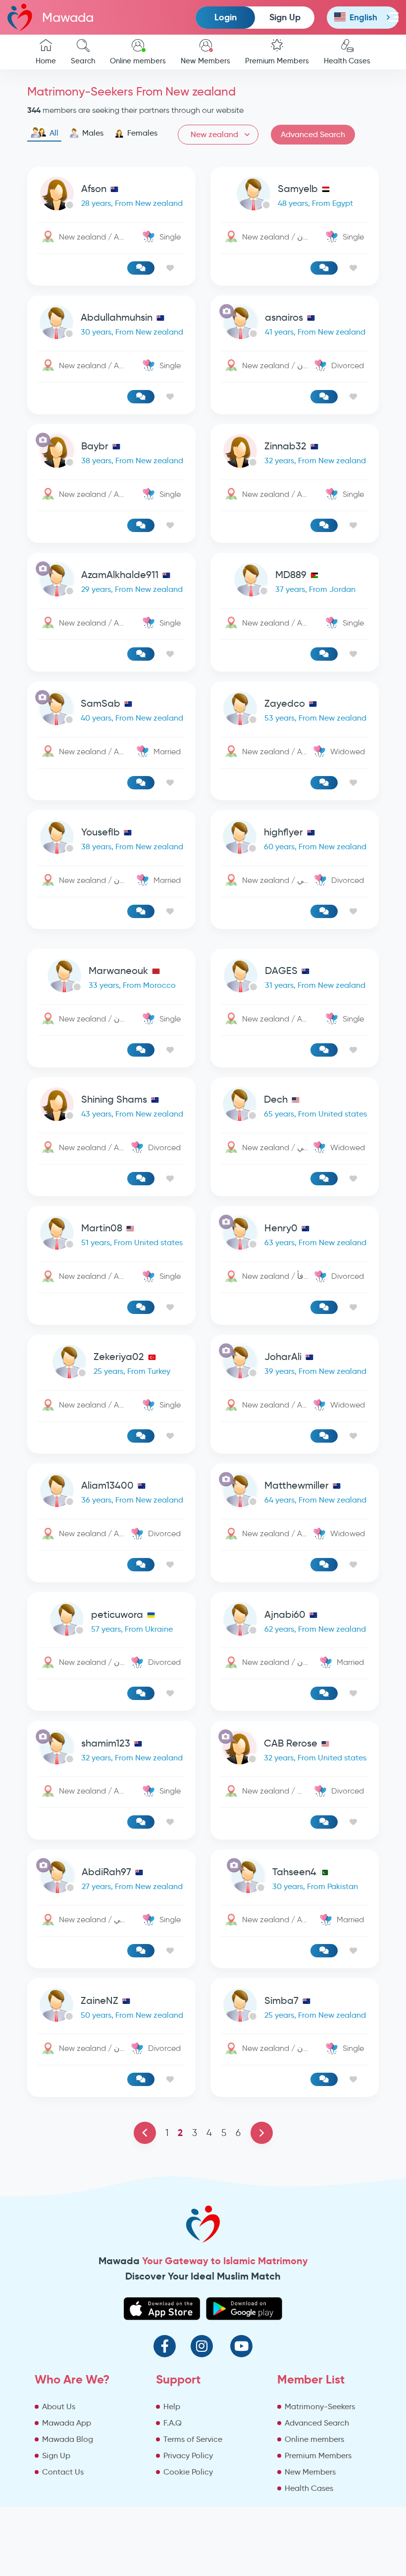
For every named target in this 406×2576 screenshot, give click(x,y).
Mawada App (67, 2423)
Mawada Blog (68, 2439)
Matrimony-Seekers (320, 2406)
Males (93, 133)
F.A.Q (173, 2423)
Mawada (68, 17)
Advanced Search (313, 134)
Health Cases (347, 61)
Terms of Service (193, 2439)
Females (142, 133)
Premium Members (277, 61)
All (54, 133)
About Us (59, 2406)
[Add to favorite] (170, 268)
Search (83, 61)
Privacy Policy (188, 2455)
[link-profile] (111, 196)
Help (172, 2406)
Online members (138, 61)
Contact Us (63, 2472)
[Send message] (141, 268)
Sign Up (285, 17)
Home (46, 61)
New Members (205, 61)
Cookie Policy (188, 2472)
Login (226, 17)
